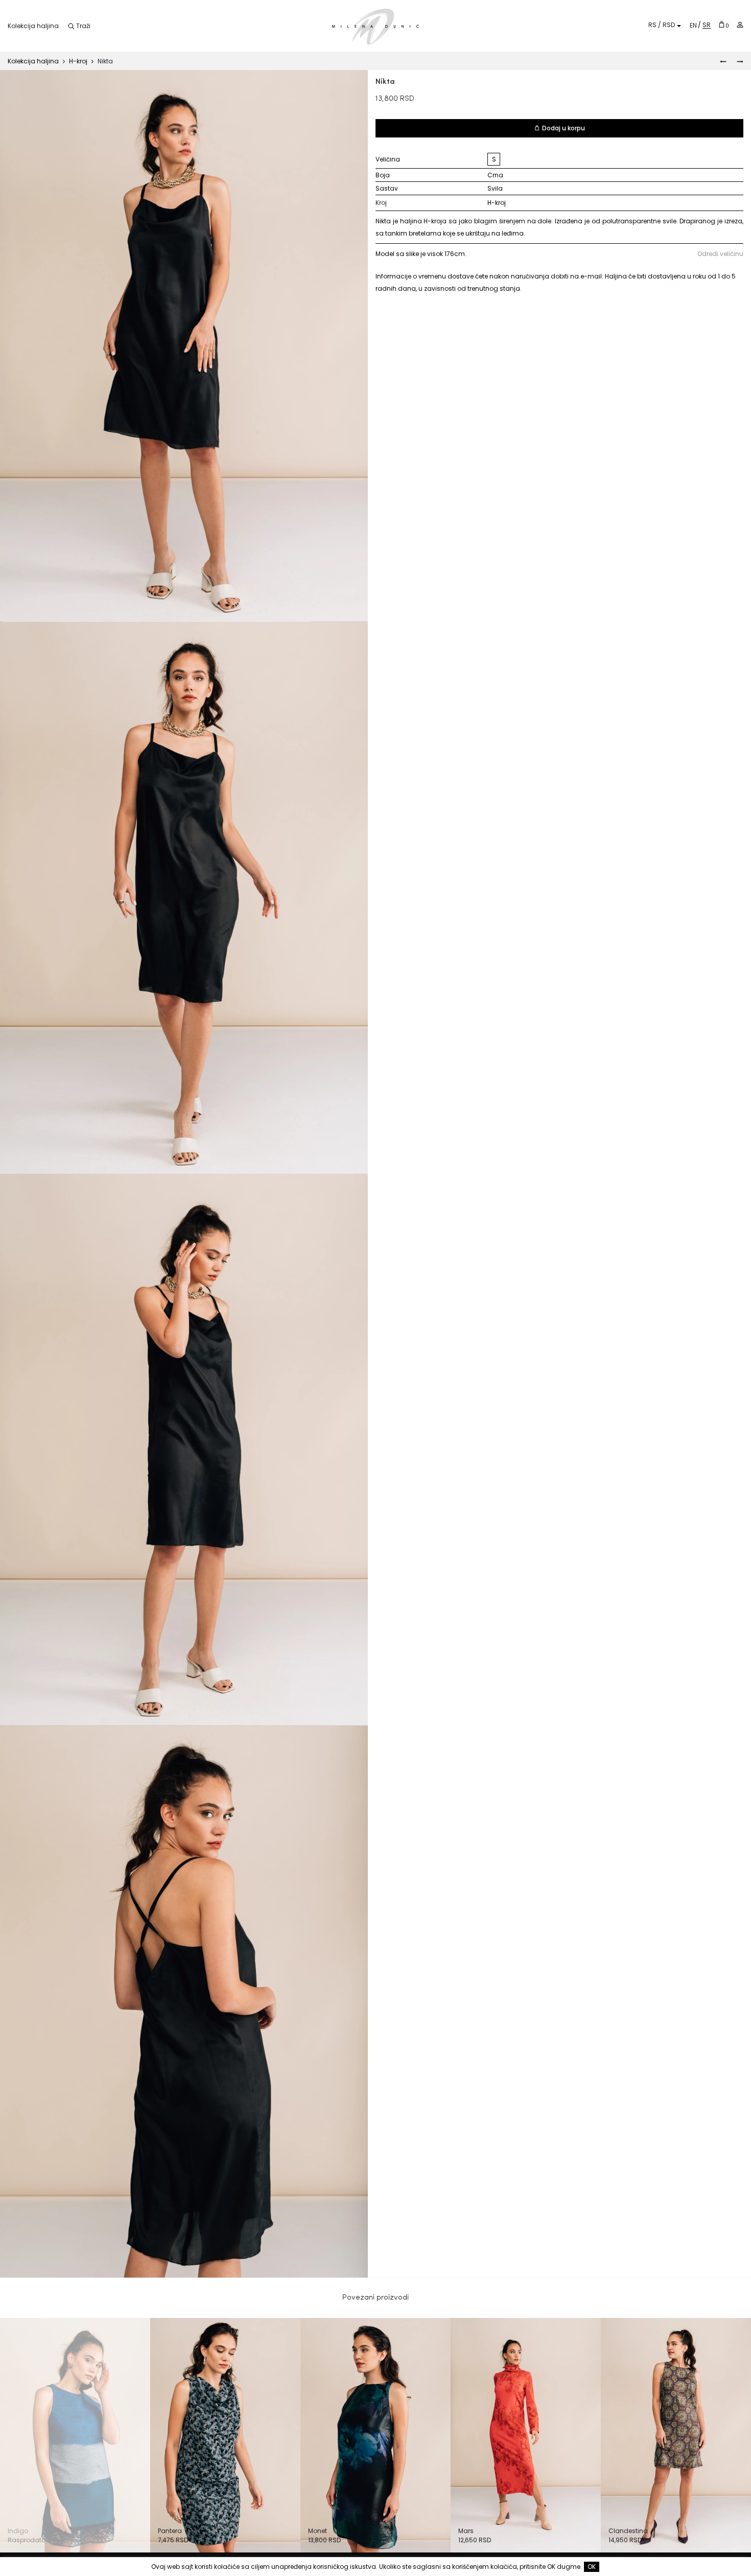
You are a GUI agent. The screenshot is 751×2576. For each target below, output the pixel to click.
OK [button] (592, 2567)
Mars (466, 2531)
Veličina (388, 159)
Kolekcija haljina (33, 26)
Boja (383, 175)
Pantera (170, 2531)
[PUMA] (723, 61)
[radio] (494, 159)
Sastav (387, 188)
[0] (722, 24)
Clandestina (628, 2531)
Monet (318, 2531)
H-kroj (78, 61)
